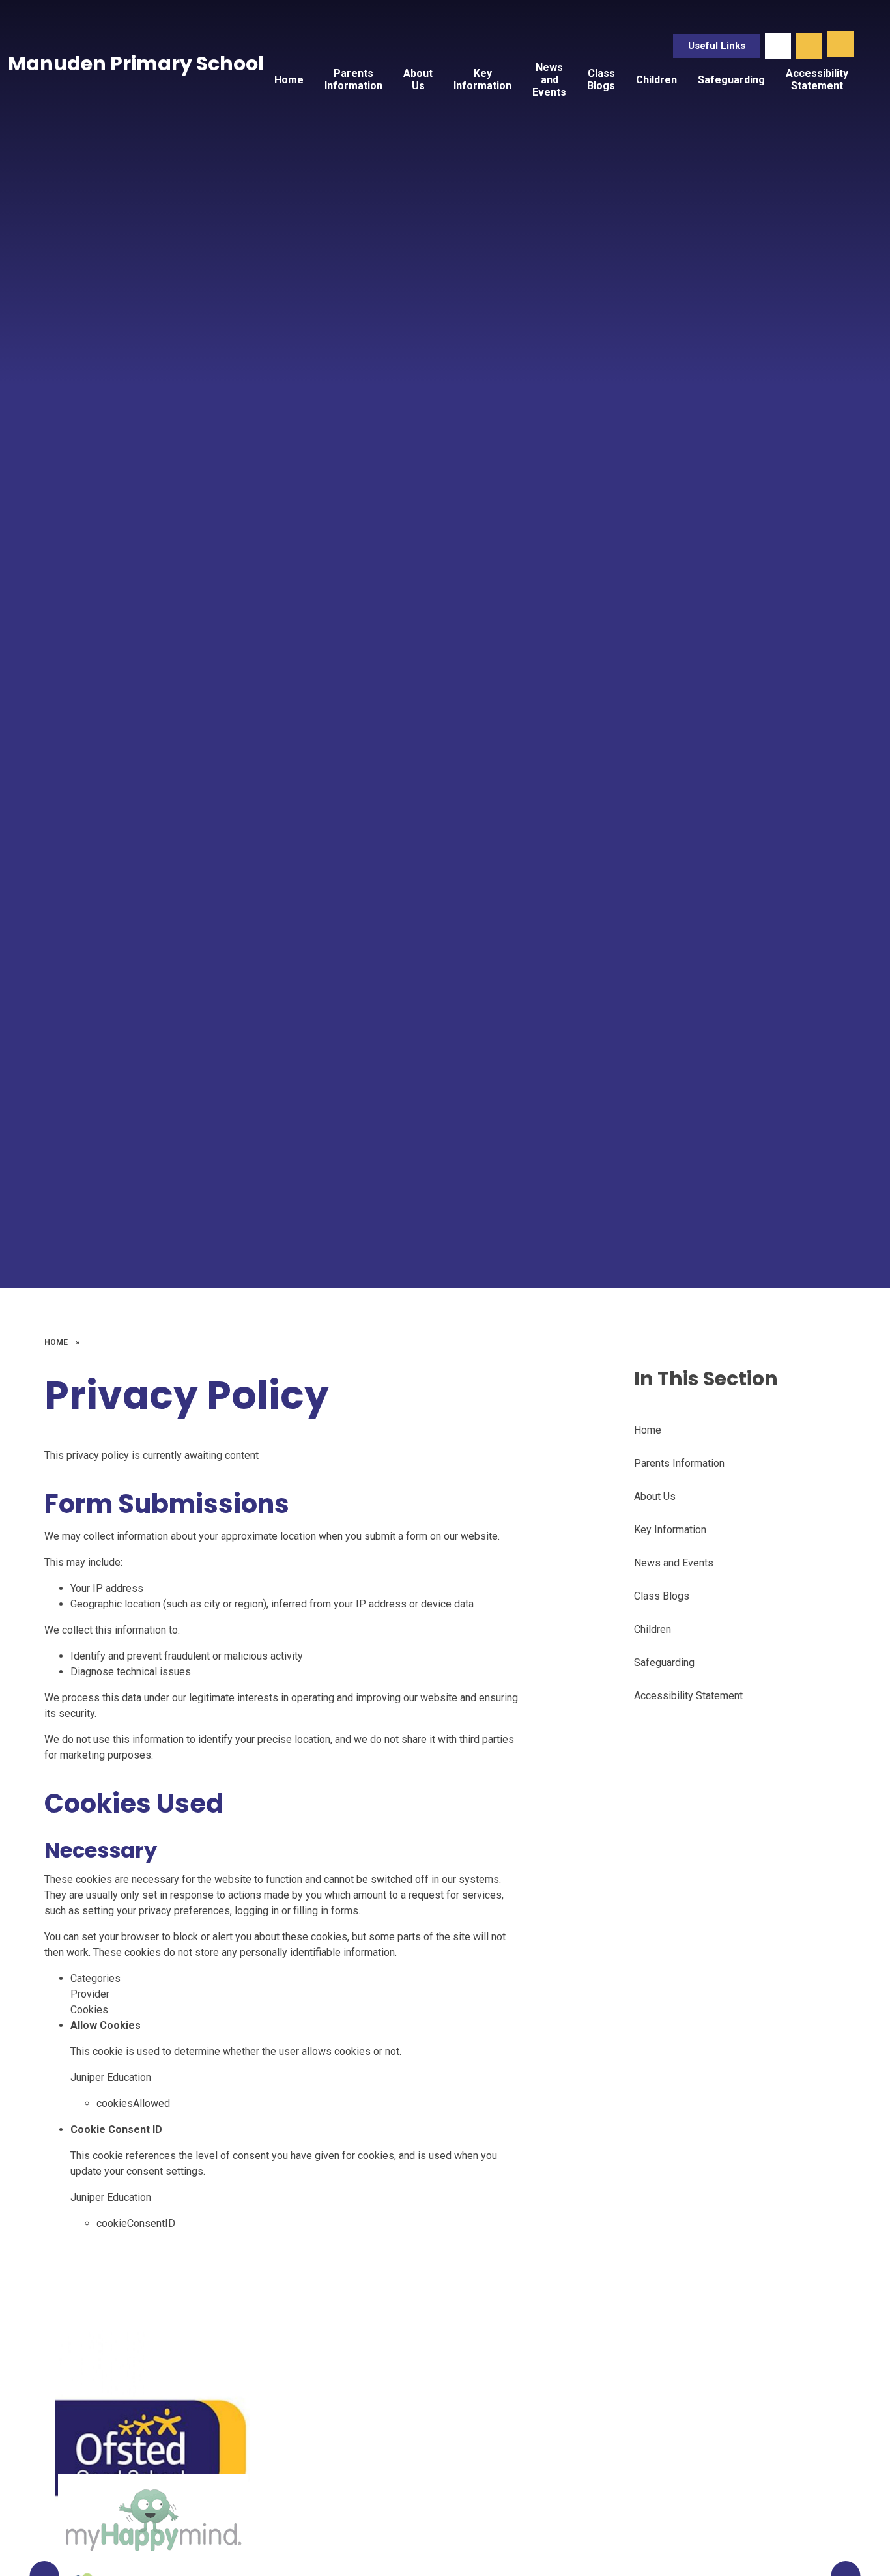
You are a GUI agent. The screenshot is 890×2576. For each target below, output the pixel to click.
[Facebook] (778, 46)
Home (56, 1342)
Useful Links (717, 46)
